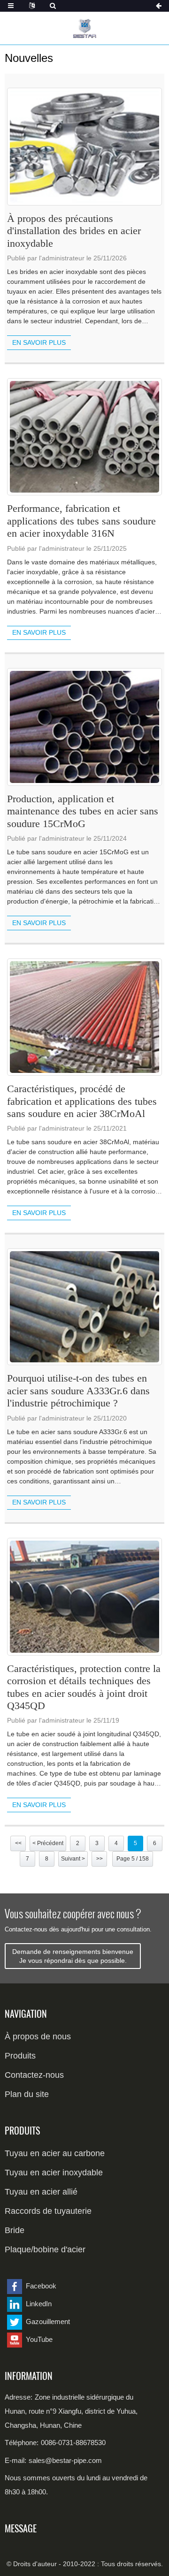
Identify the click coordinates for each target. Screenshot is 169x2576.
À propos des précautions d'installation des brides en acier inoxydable (74, 231)
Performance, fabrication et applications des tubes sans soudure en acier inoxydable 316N (81, 521)
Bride (15, 2230)
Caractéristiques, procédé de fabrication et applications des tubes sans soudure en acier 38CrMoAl (82, 1101)
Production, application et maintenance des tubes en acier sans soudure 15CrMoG (83, 811)
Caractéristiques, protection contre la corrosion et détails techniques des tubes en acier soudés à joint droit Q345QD (84, 1687)
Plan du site (27, 2094)
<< (18, 1843)
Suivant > (73, 1859)
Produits (20, 2056)
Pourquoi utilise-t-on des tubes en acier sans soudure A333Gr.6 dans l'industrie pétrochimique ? (78, 1391)
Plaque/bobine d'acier (45, 2249)
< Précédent (48, 1843)
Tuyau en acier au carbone (55, 2153)
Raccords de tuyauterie (48, 2211)
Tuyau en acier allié (41, 2192)
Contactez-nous (34, 2075)
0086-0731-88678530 (73, 2443)
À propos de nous (38, 2036)
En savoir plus (39, 342)
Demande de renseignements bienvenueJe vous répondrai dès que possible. (73, 1956)
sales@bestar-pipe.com (65, 2460)
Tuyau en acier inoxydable (54, 2173)
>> (100, 1859)
